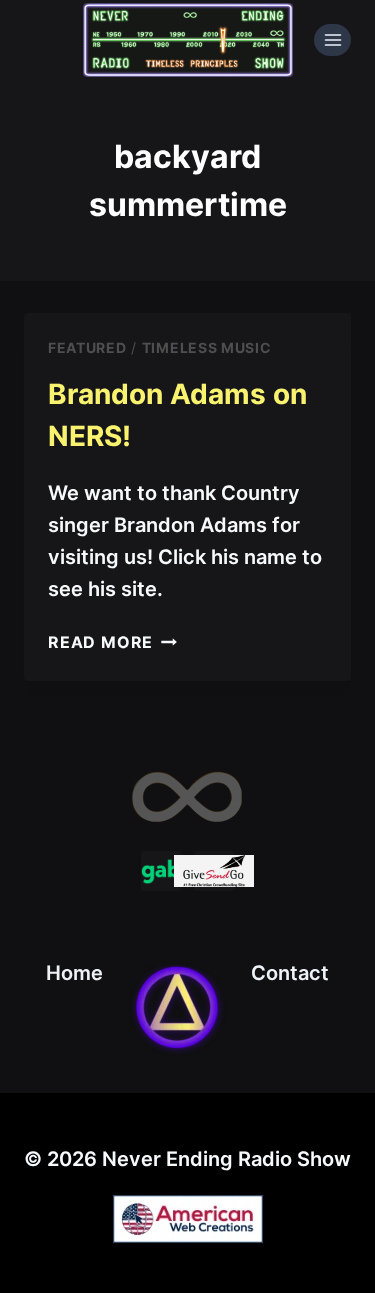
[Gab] (161, 871)
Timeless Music (207, 347)
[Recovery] (177, 1007)
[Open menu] (332, 39)
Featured (87, 347)
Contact (290, 973)
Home (74, 973)
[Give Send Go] (214, 871)
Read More (112, 642)
